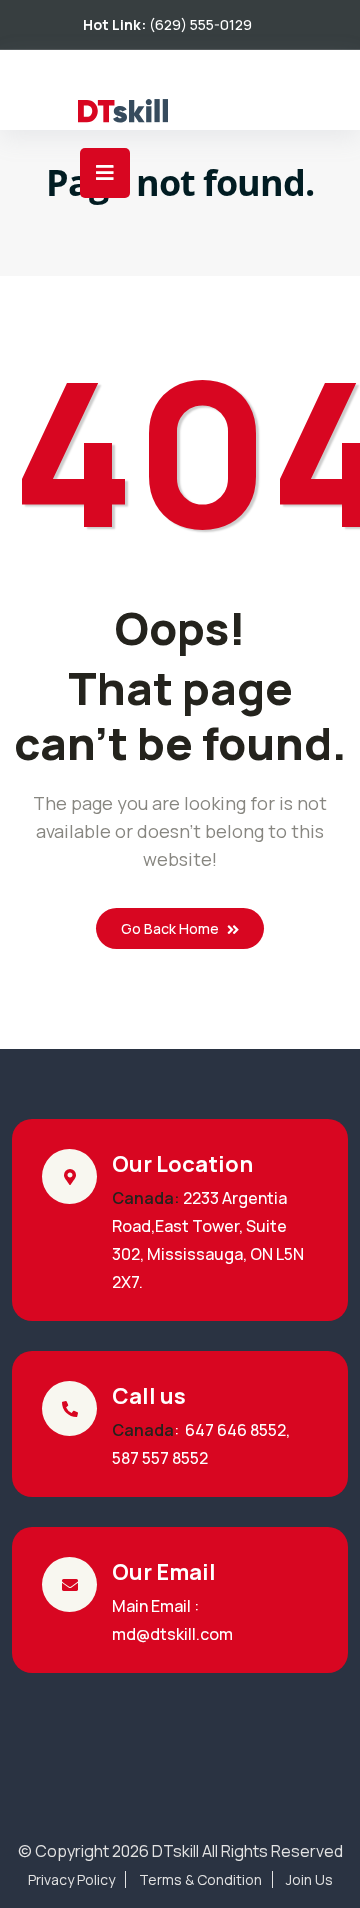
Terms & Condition (200, 1880)
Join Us (309, 1880)
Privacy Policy (71, 1880)
